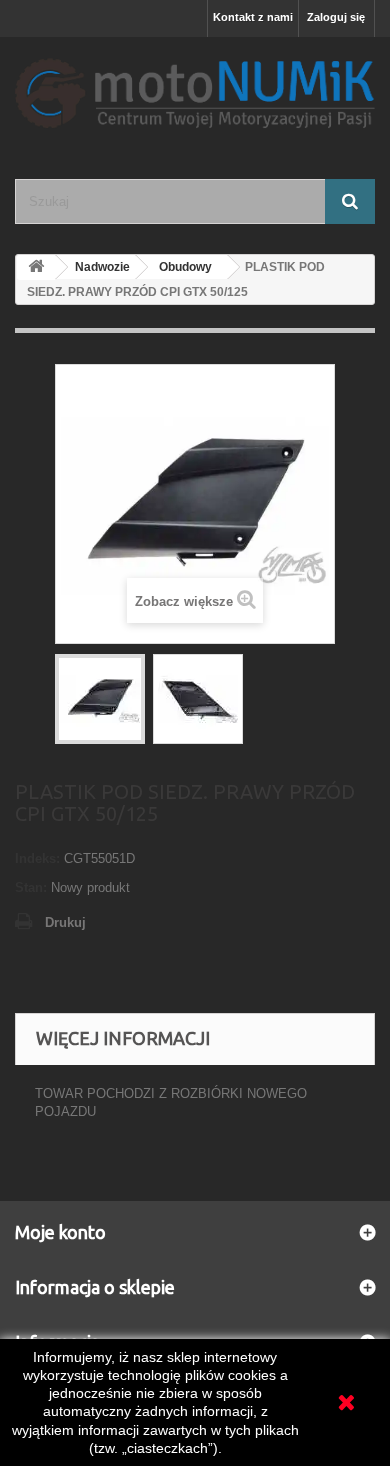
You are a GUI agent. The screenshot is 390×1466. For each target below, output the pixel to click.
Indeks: (37, 858)
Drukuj (65, 922)
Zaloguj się (336, 17)
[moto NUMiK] (195, 90)
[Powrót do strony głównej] (36, 267)
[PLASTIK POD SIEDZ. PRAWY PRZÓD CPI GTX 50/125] (100, 699)
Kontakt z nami (253, 17)
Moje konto (60, 1232)
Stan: (31, 887)
